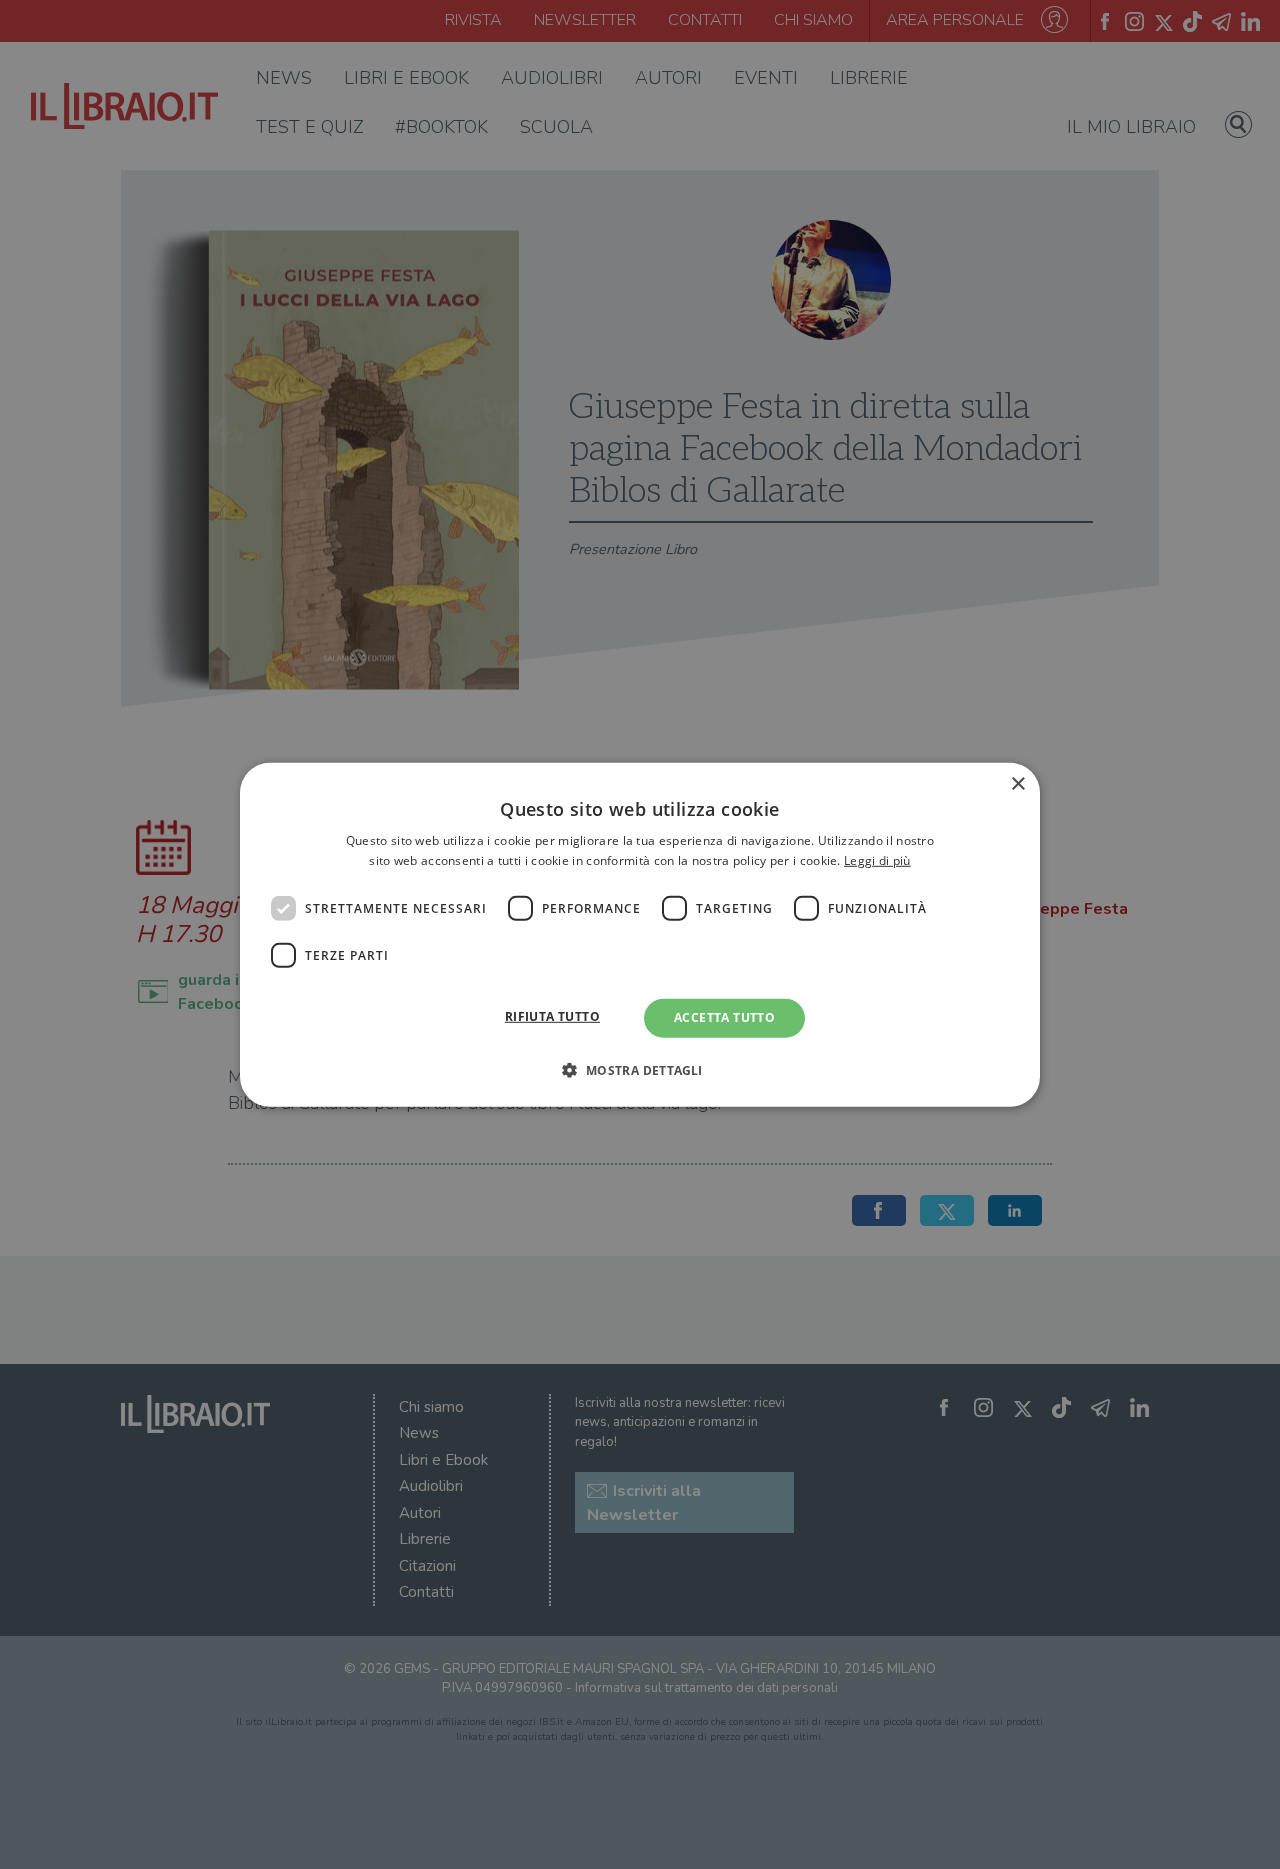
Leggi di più (877, 860)
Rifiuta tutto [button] (552, 1016)
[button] (639, 1070)
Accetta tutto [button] (724, 1017)
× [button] (1017, 783)
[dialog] (640, 934)
